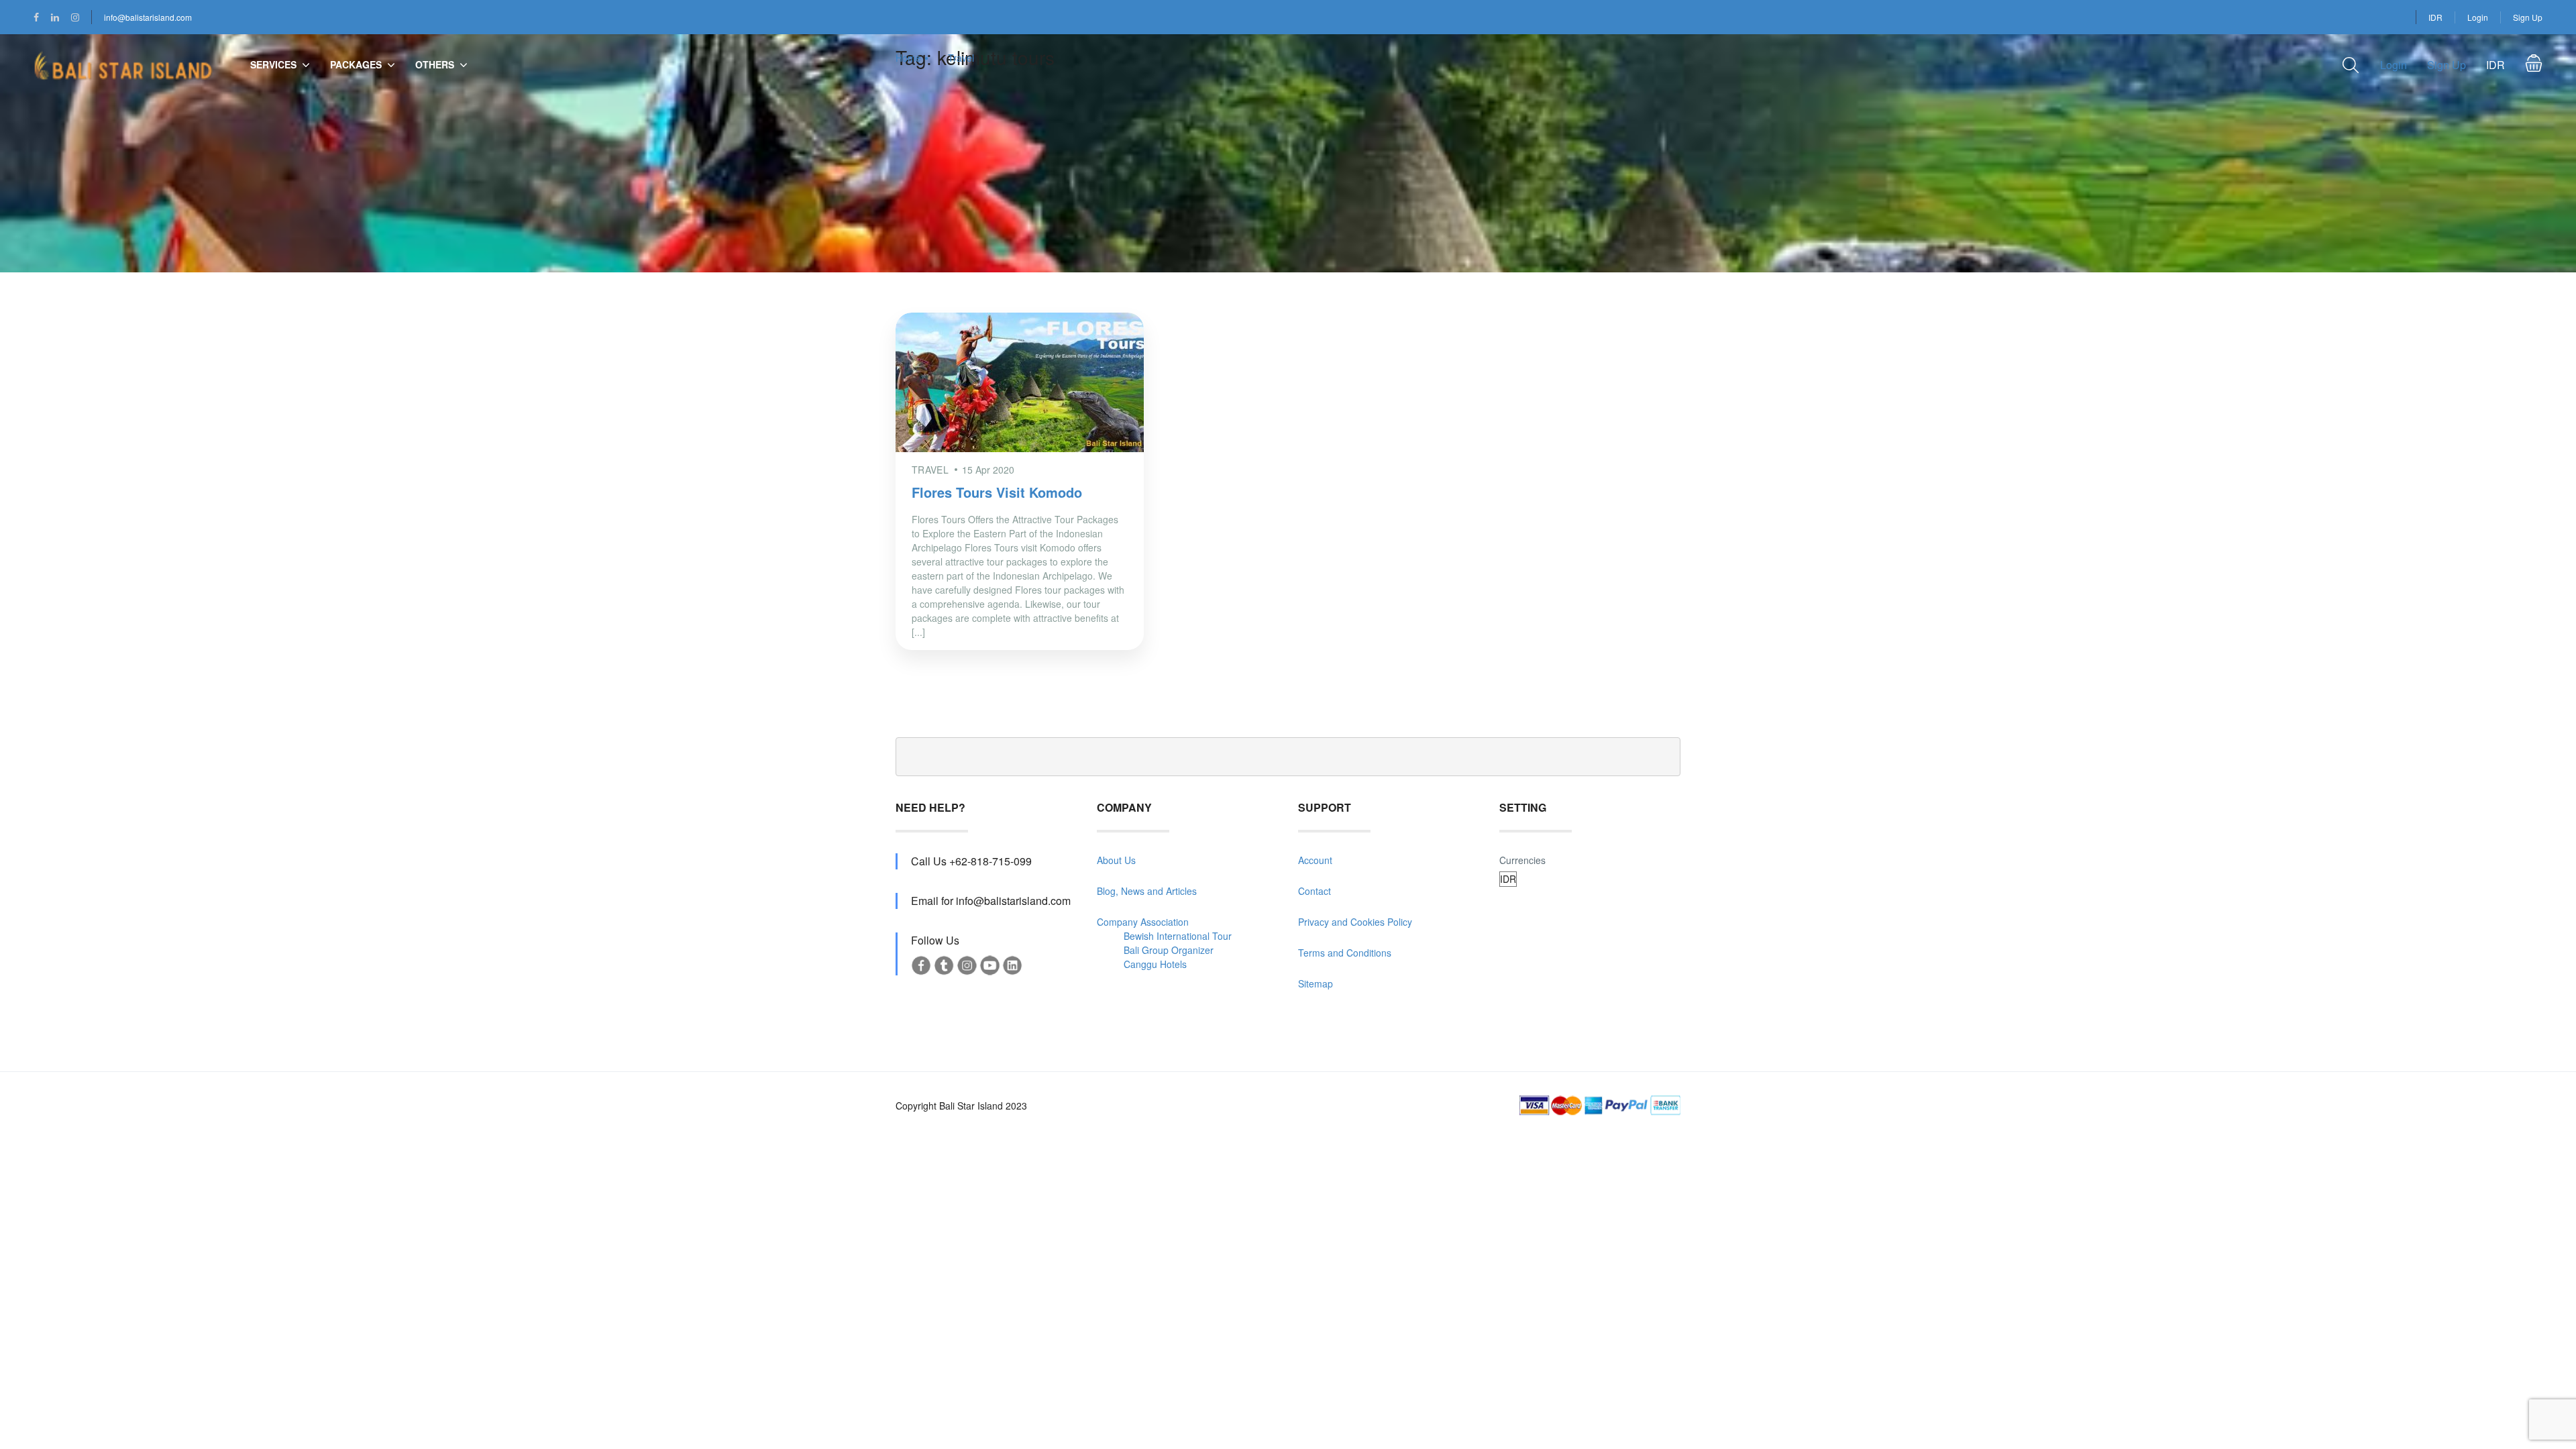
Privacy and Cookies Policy (1355, 922)
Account (1315, 860)
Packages (356, 64)
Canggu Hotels (1155, 964)
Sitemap (1316, 983)
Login (2478, 17)
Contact (1314, 891)
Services (273, 64)
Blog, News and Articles (1147, 891)
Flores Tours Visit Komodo (997, 492)
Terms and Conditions (1345, 953)
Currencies (1522, 860)
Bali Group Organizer (1169, 950)
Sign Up (2528, 17)
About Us (1116, 860)
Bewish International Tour (1178, 936)
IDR (2435, 17)
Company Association (1143, 922)
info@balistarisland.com (148, 17)
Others (435, 64)
